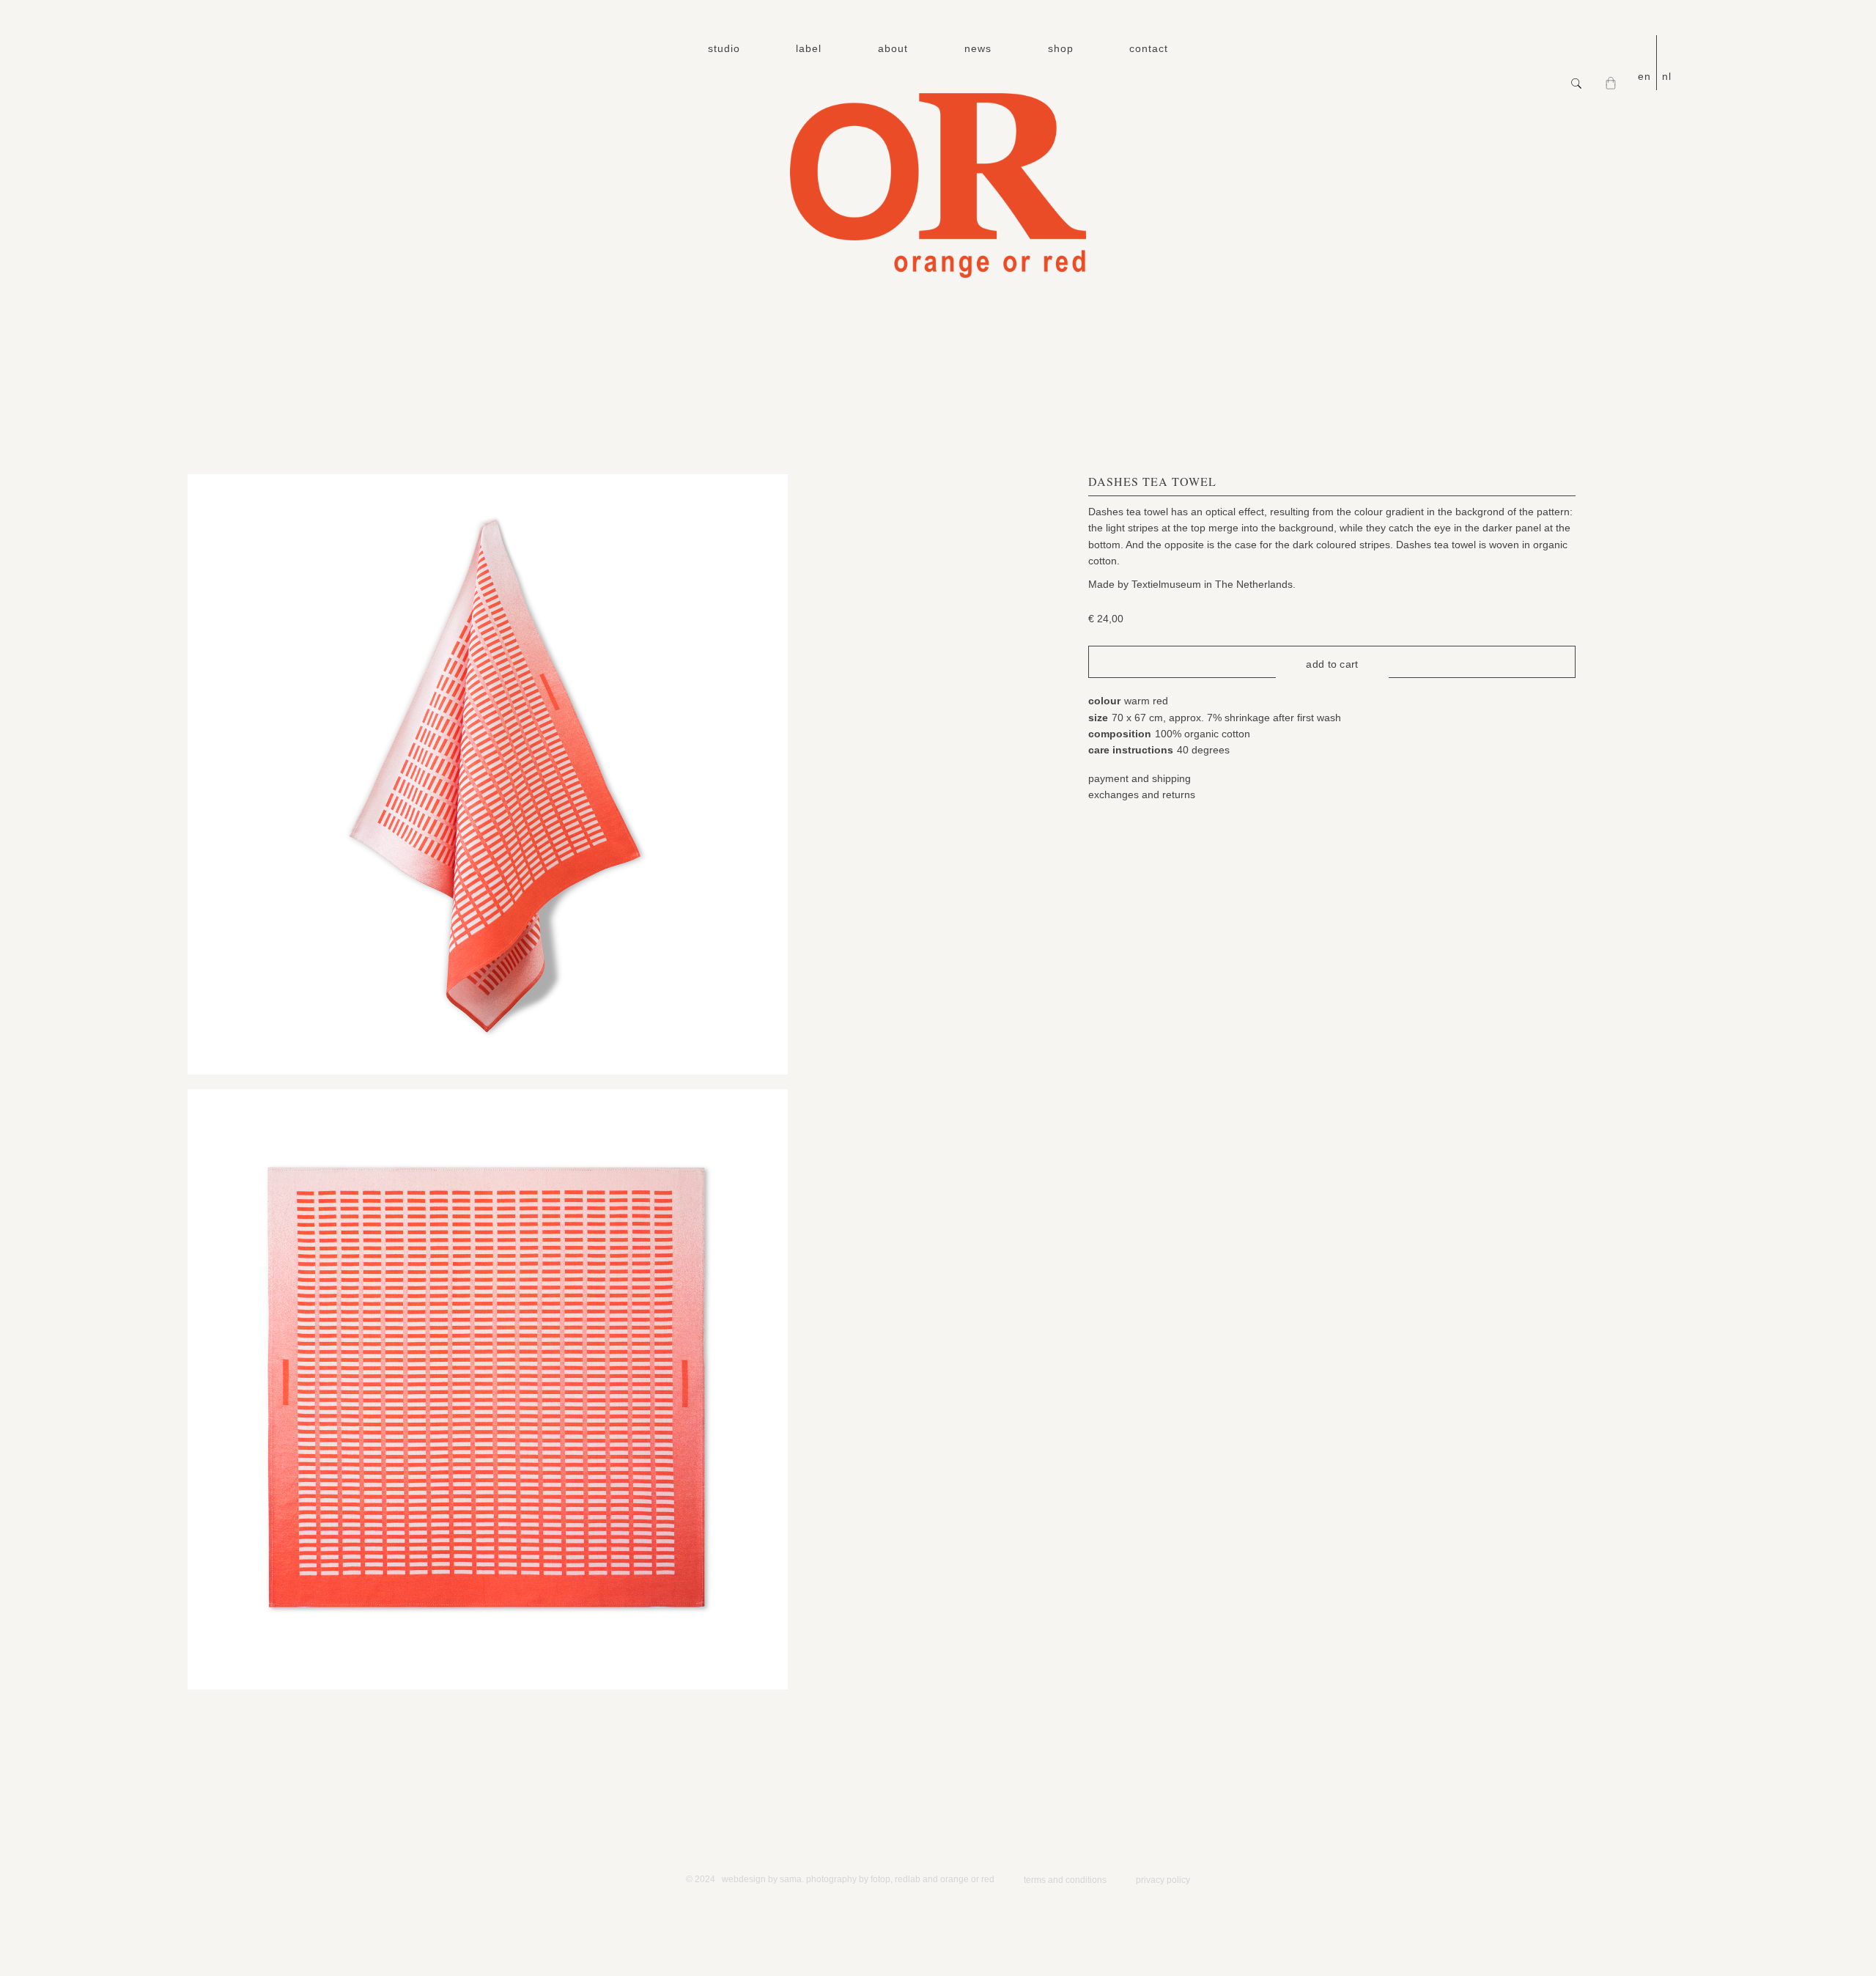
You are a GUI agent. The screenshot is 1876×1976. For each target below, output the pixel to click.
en (1644, 76)
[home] (938, 185)
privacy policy (1163, 1880)
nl (1667, 76)
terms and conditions (1065, 1880)
